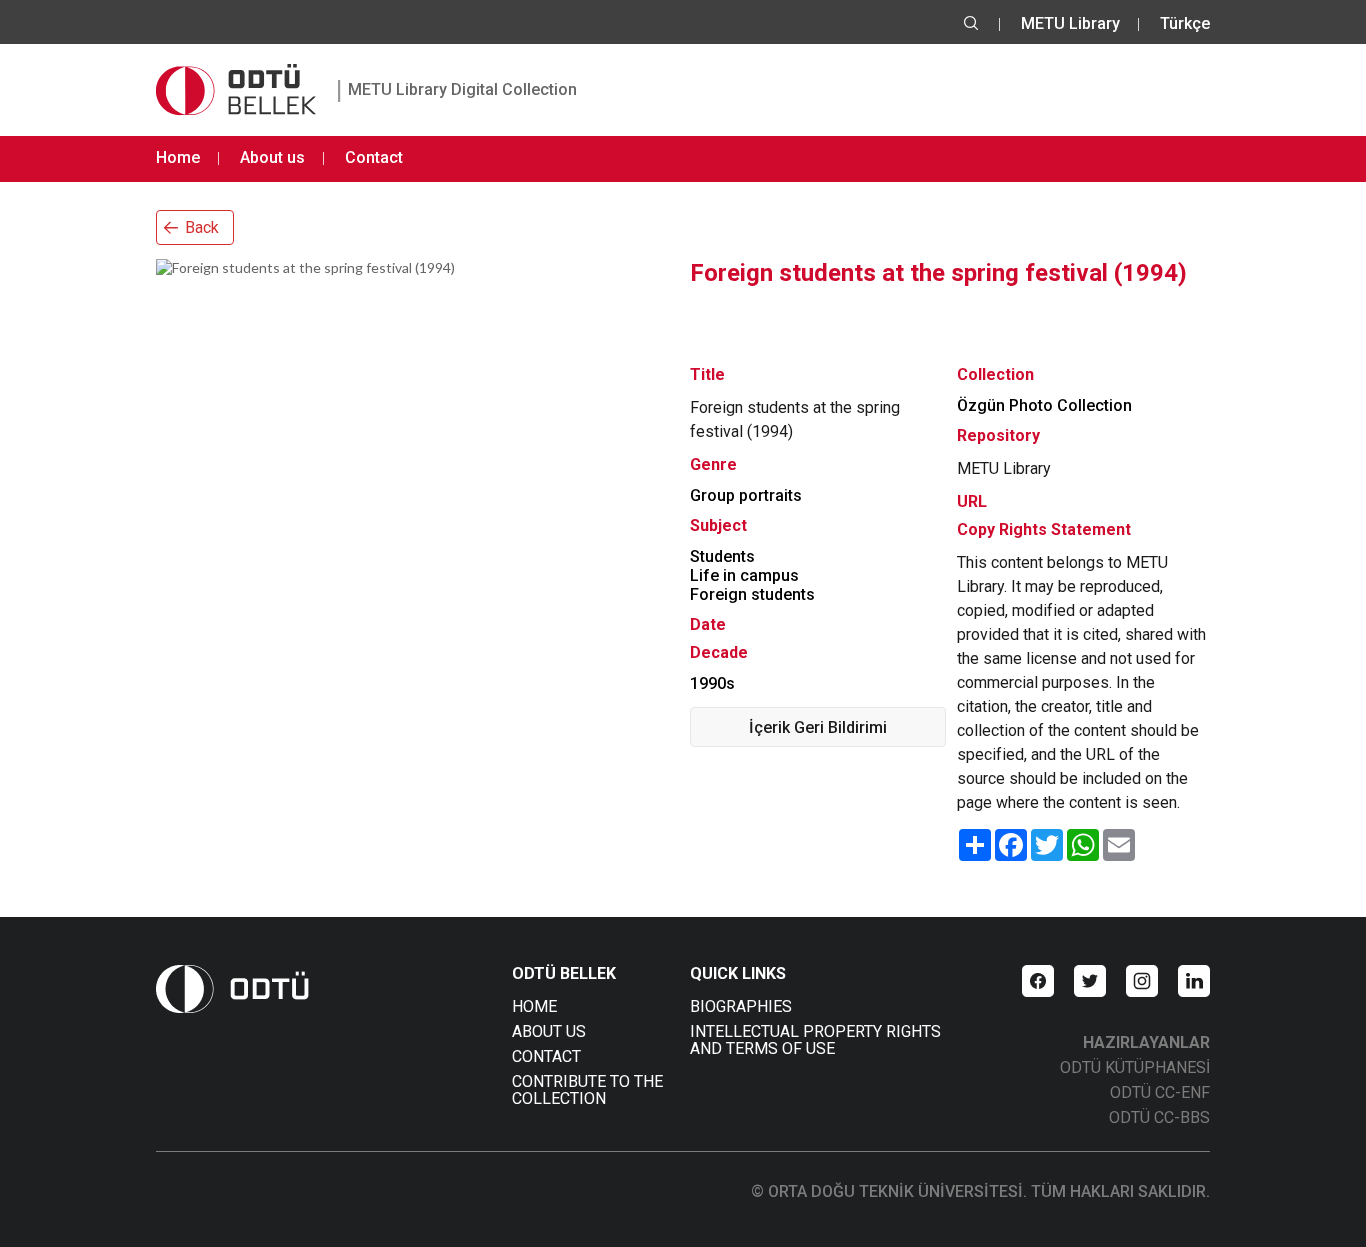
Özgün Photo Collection (1044, 405)
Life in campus (744, 575)
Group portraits (746, 495)
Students (722, 556)
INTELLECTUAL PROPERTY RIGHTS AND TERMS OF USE (815, 1040)
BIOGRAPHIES (741, 1006)
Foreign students (752, 594)
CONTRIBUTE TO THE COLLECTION (587, 1090)
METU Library (1070, 23)
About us (272, 157)
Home (178, 157)
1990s (712, 683)
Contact (374, 157)
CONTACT (546, 1056)
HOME (534, 1006)
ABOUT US (549, 1031)
